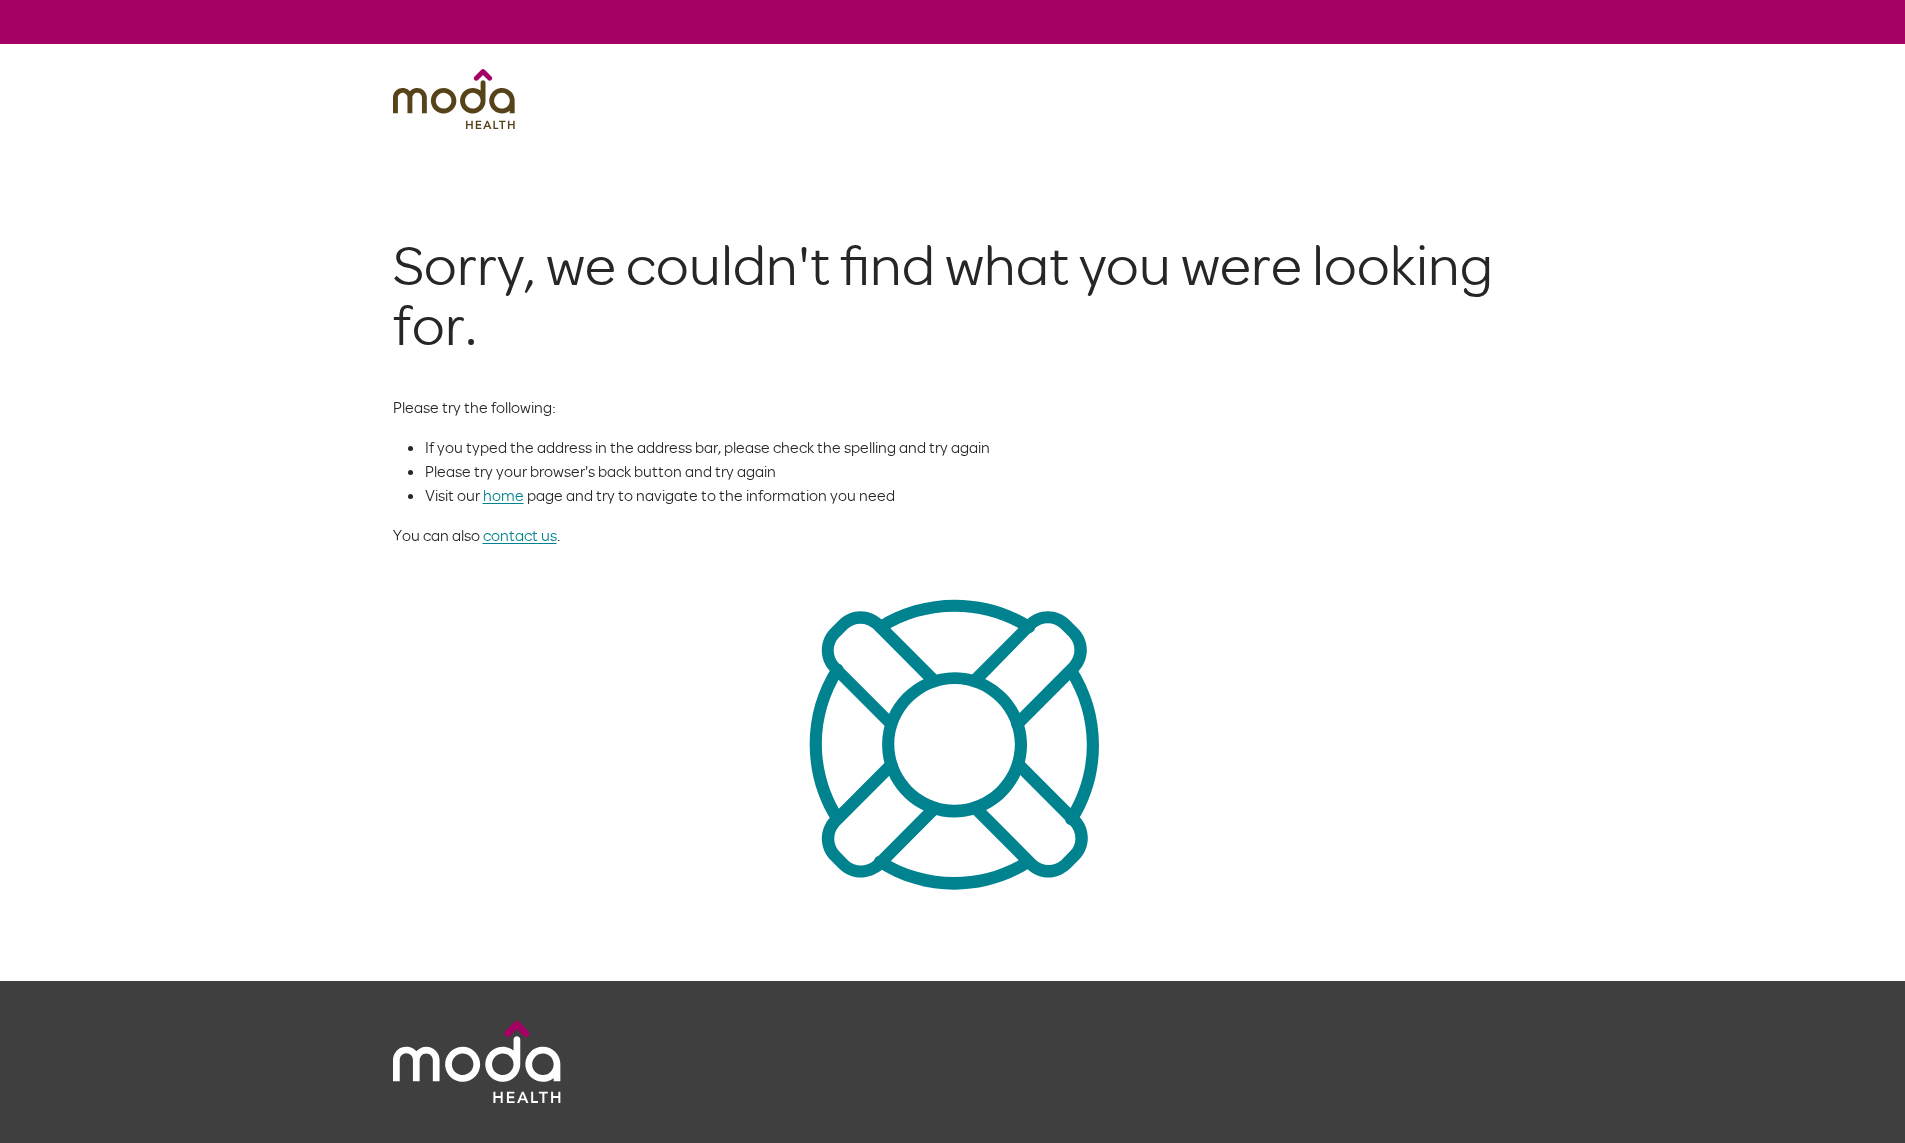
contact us (520, 535)
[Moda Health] (454, 99)
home (503, 495)
